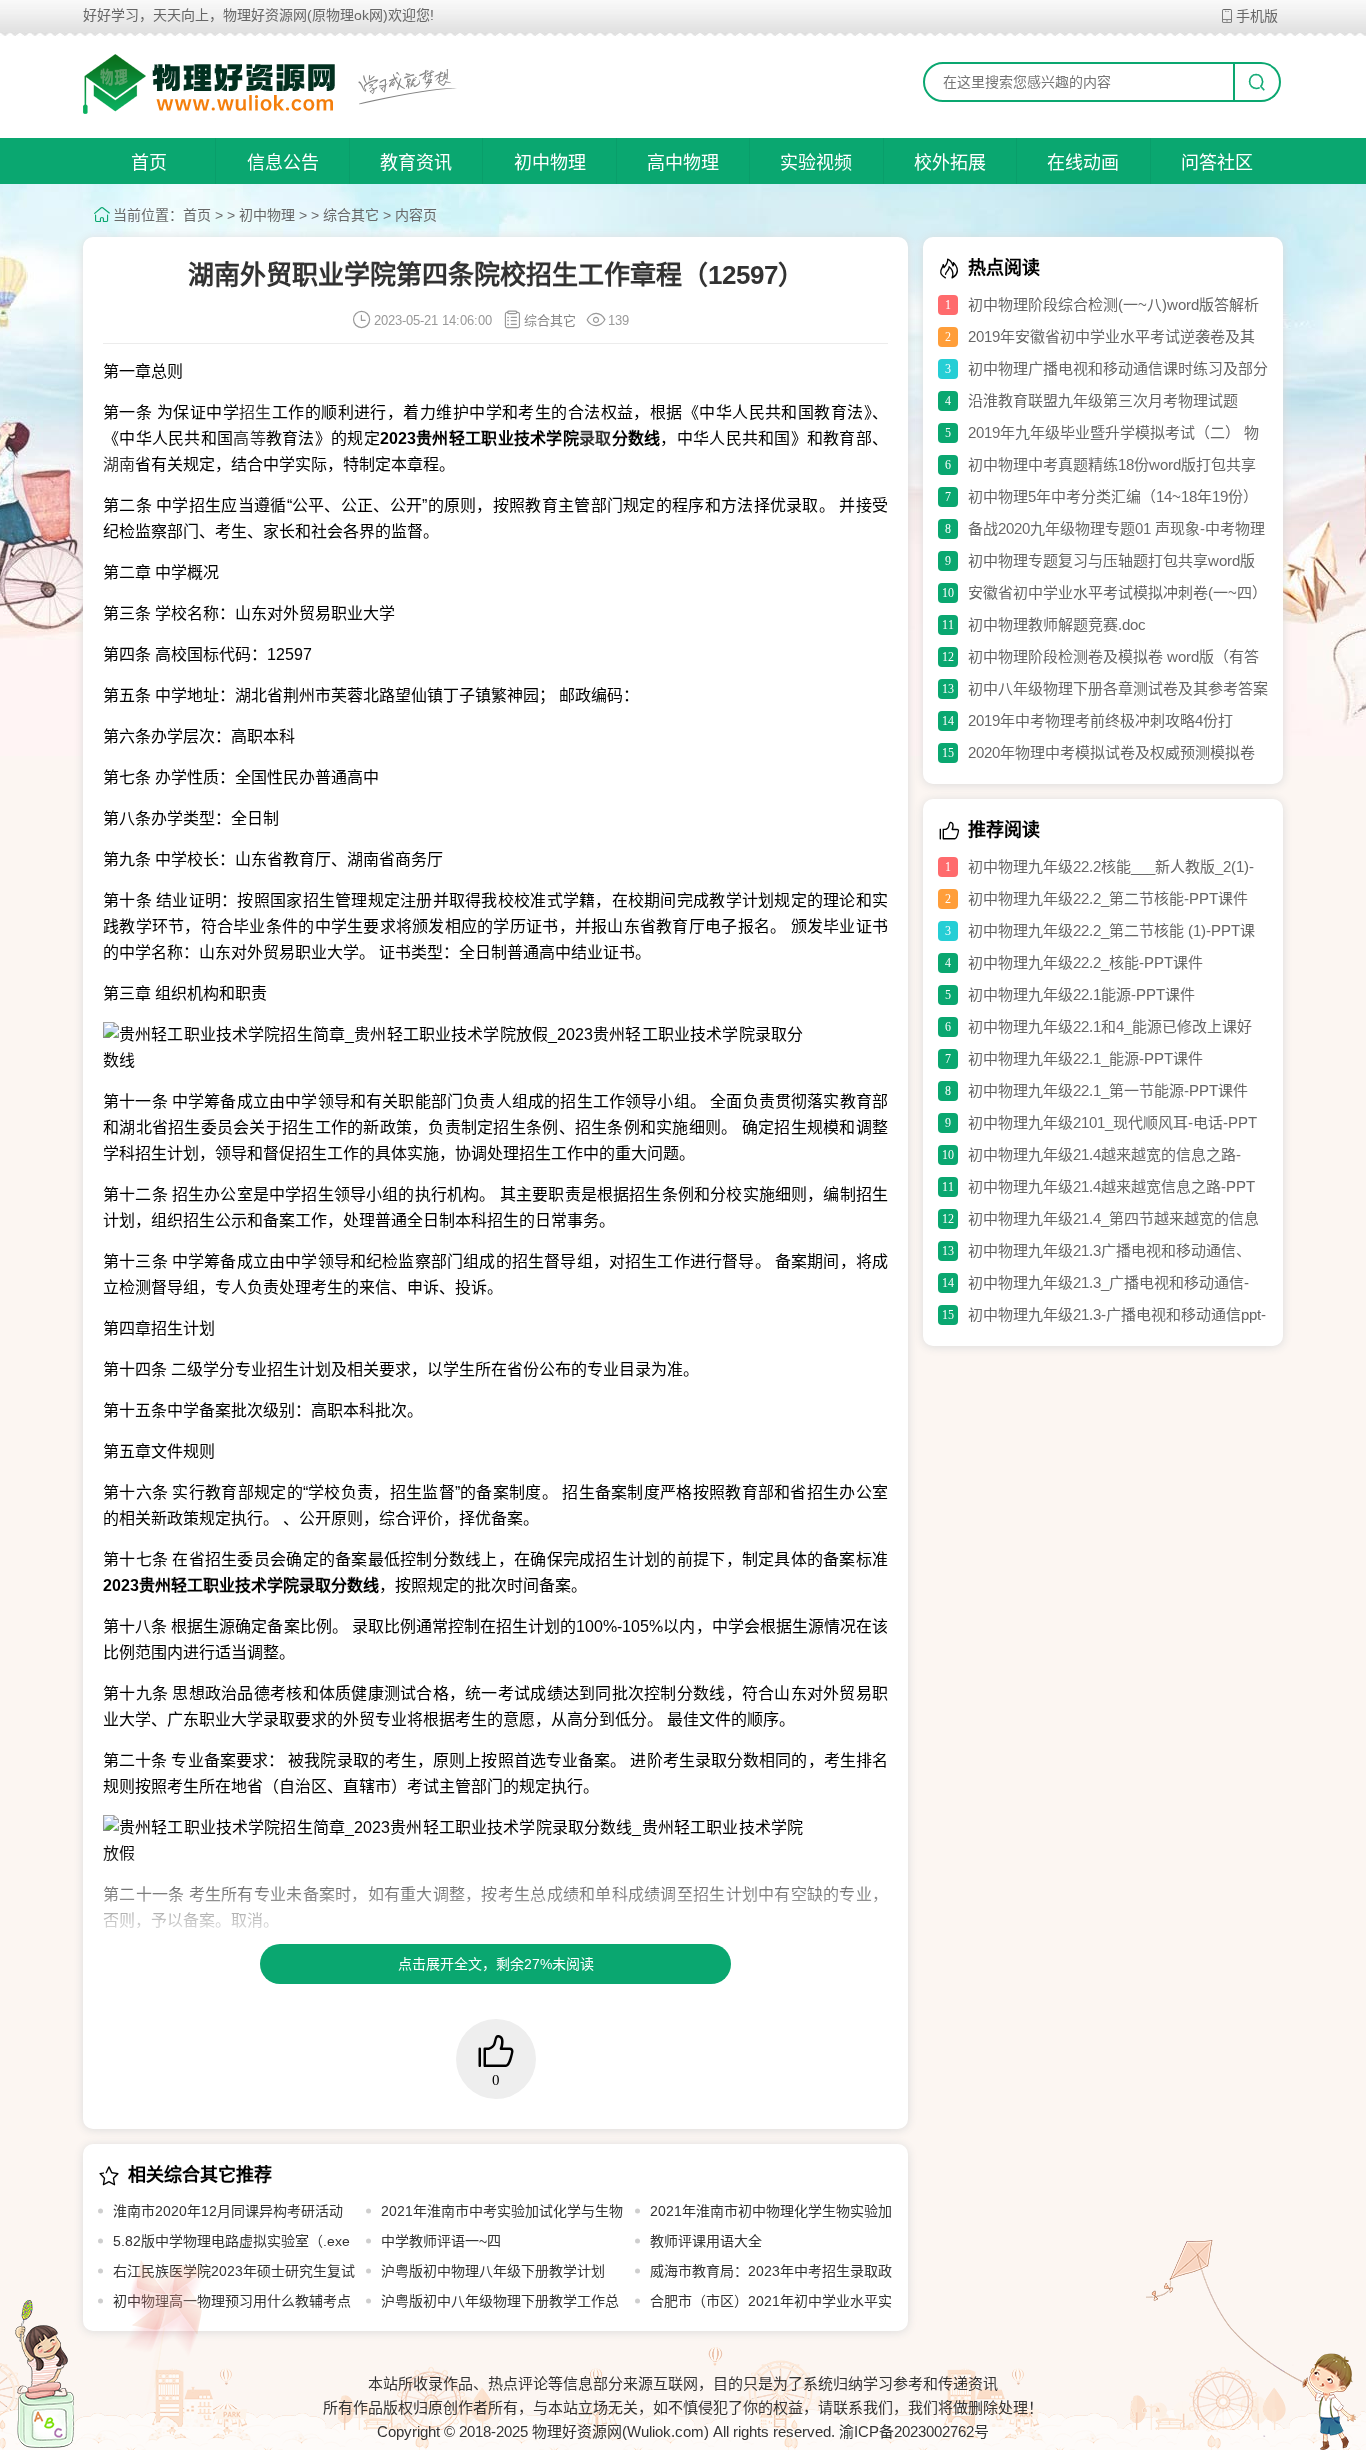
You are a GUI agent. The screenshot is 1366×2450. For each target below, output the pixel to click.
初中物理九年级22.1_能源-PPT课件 (1085, 1058)
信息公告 (283, 163)
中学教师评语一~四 (441, 2241)
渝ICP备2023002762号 (914, 2431)
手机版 (1257, 16)
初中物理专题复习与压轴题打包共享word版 (1111, 560)
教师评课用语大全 (706, 2241)
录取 (595, 438)
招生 (255, 412)
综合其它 (351, 215)
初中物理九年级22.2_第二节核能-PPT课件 (1108, 898)
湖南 (119, 464)
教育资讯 (416, 163)
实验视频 (816, 163)
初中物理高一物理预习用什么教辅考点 (232, 2301)
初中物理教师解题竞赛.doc (1057, 624)
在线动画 (1083, 163)
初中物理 (550, 163)
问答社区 (1217, 163)
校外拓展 (950, 163)
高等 (249, 438)
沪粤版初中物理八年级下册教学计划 (493, 2271)
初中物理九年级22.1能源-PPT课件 (1081, 994)
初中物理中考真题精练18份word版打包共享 (1112, 464)
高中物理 (683, 163)
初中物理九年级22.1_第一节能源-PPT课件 (1108, 1090)
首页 (149, 163)
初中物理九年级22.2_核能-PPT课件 (1085, 962)
